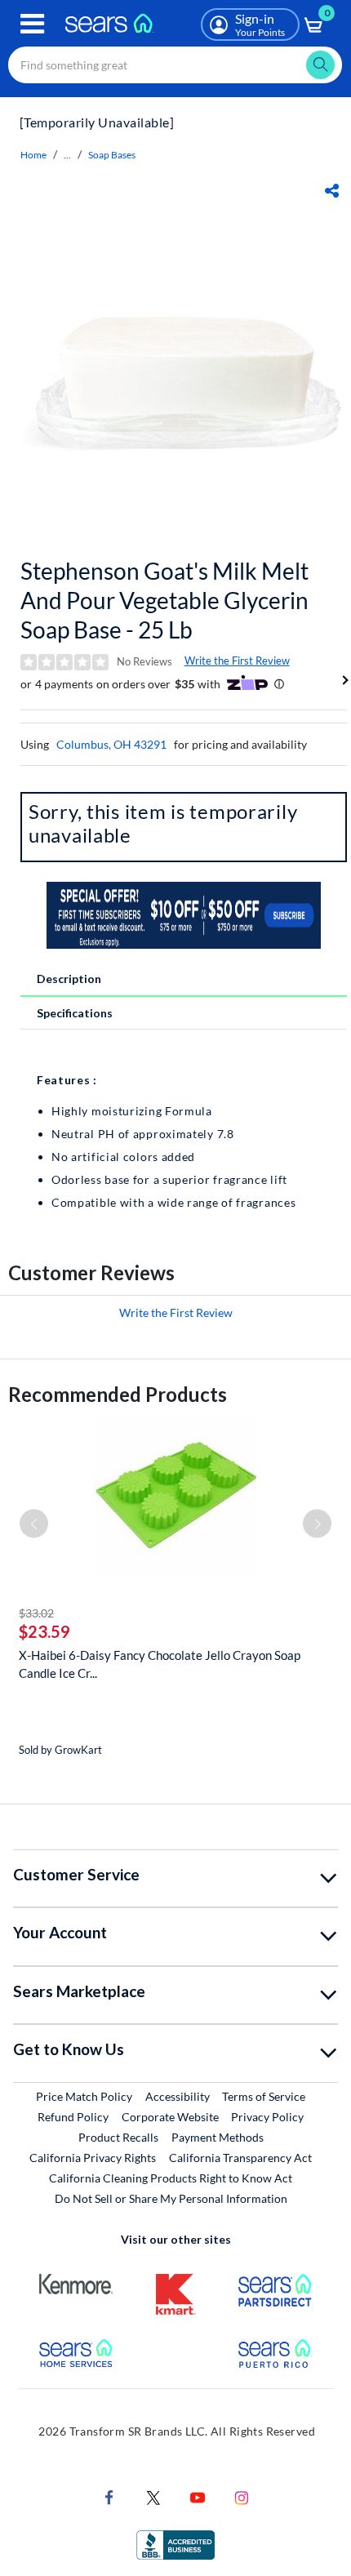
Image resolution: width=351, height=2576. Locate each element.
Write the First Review (237, 661)
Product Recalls (118, 2137)
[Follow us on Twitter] (153, 2496)
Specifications (75, 1013)
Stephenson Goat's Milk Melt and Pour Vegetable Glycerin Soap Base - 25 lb (164, 600)
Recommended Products (118, 1394)
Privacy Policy (267, 2117)
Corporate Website (171, 2116)
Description (69, 979)
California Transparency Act (240, 2158)
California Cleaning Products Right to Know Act (171, 2178)
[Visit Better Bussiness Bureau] (175, 2543)
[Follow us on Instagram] (242, 2496)
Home (33, 155)
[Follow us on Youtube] (198, 2496)
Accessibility (178, 2096)
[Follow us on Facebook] (109, 2496)
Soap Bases (112, 155)
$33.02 (36, 1613)
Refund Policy (73, 2117)
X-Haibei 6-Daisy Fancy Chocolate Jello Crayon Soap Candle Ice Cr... (160, 1664)
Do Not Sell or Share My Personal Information (171, 2198)
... (67, 155)
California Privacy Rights (93, 2158)
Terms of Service (264, 2096)
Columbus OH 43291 (111, 744)
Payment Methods (218, 2137)
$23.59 (44, 1631)
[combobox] (175, 65)
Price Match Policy (84, 2096)
